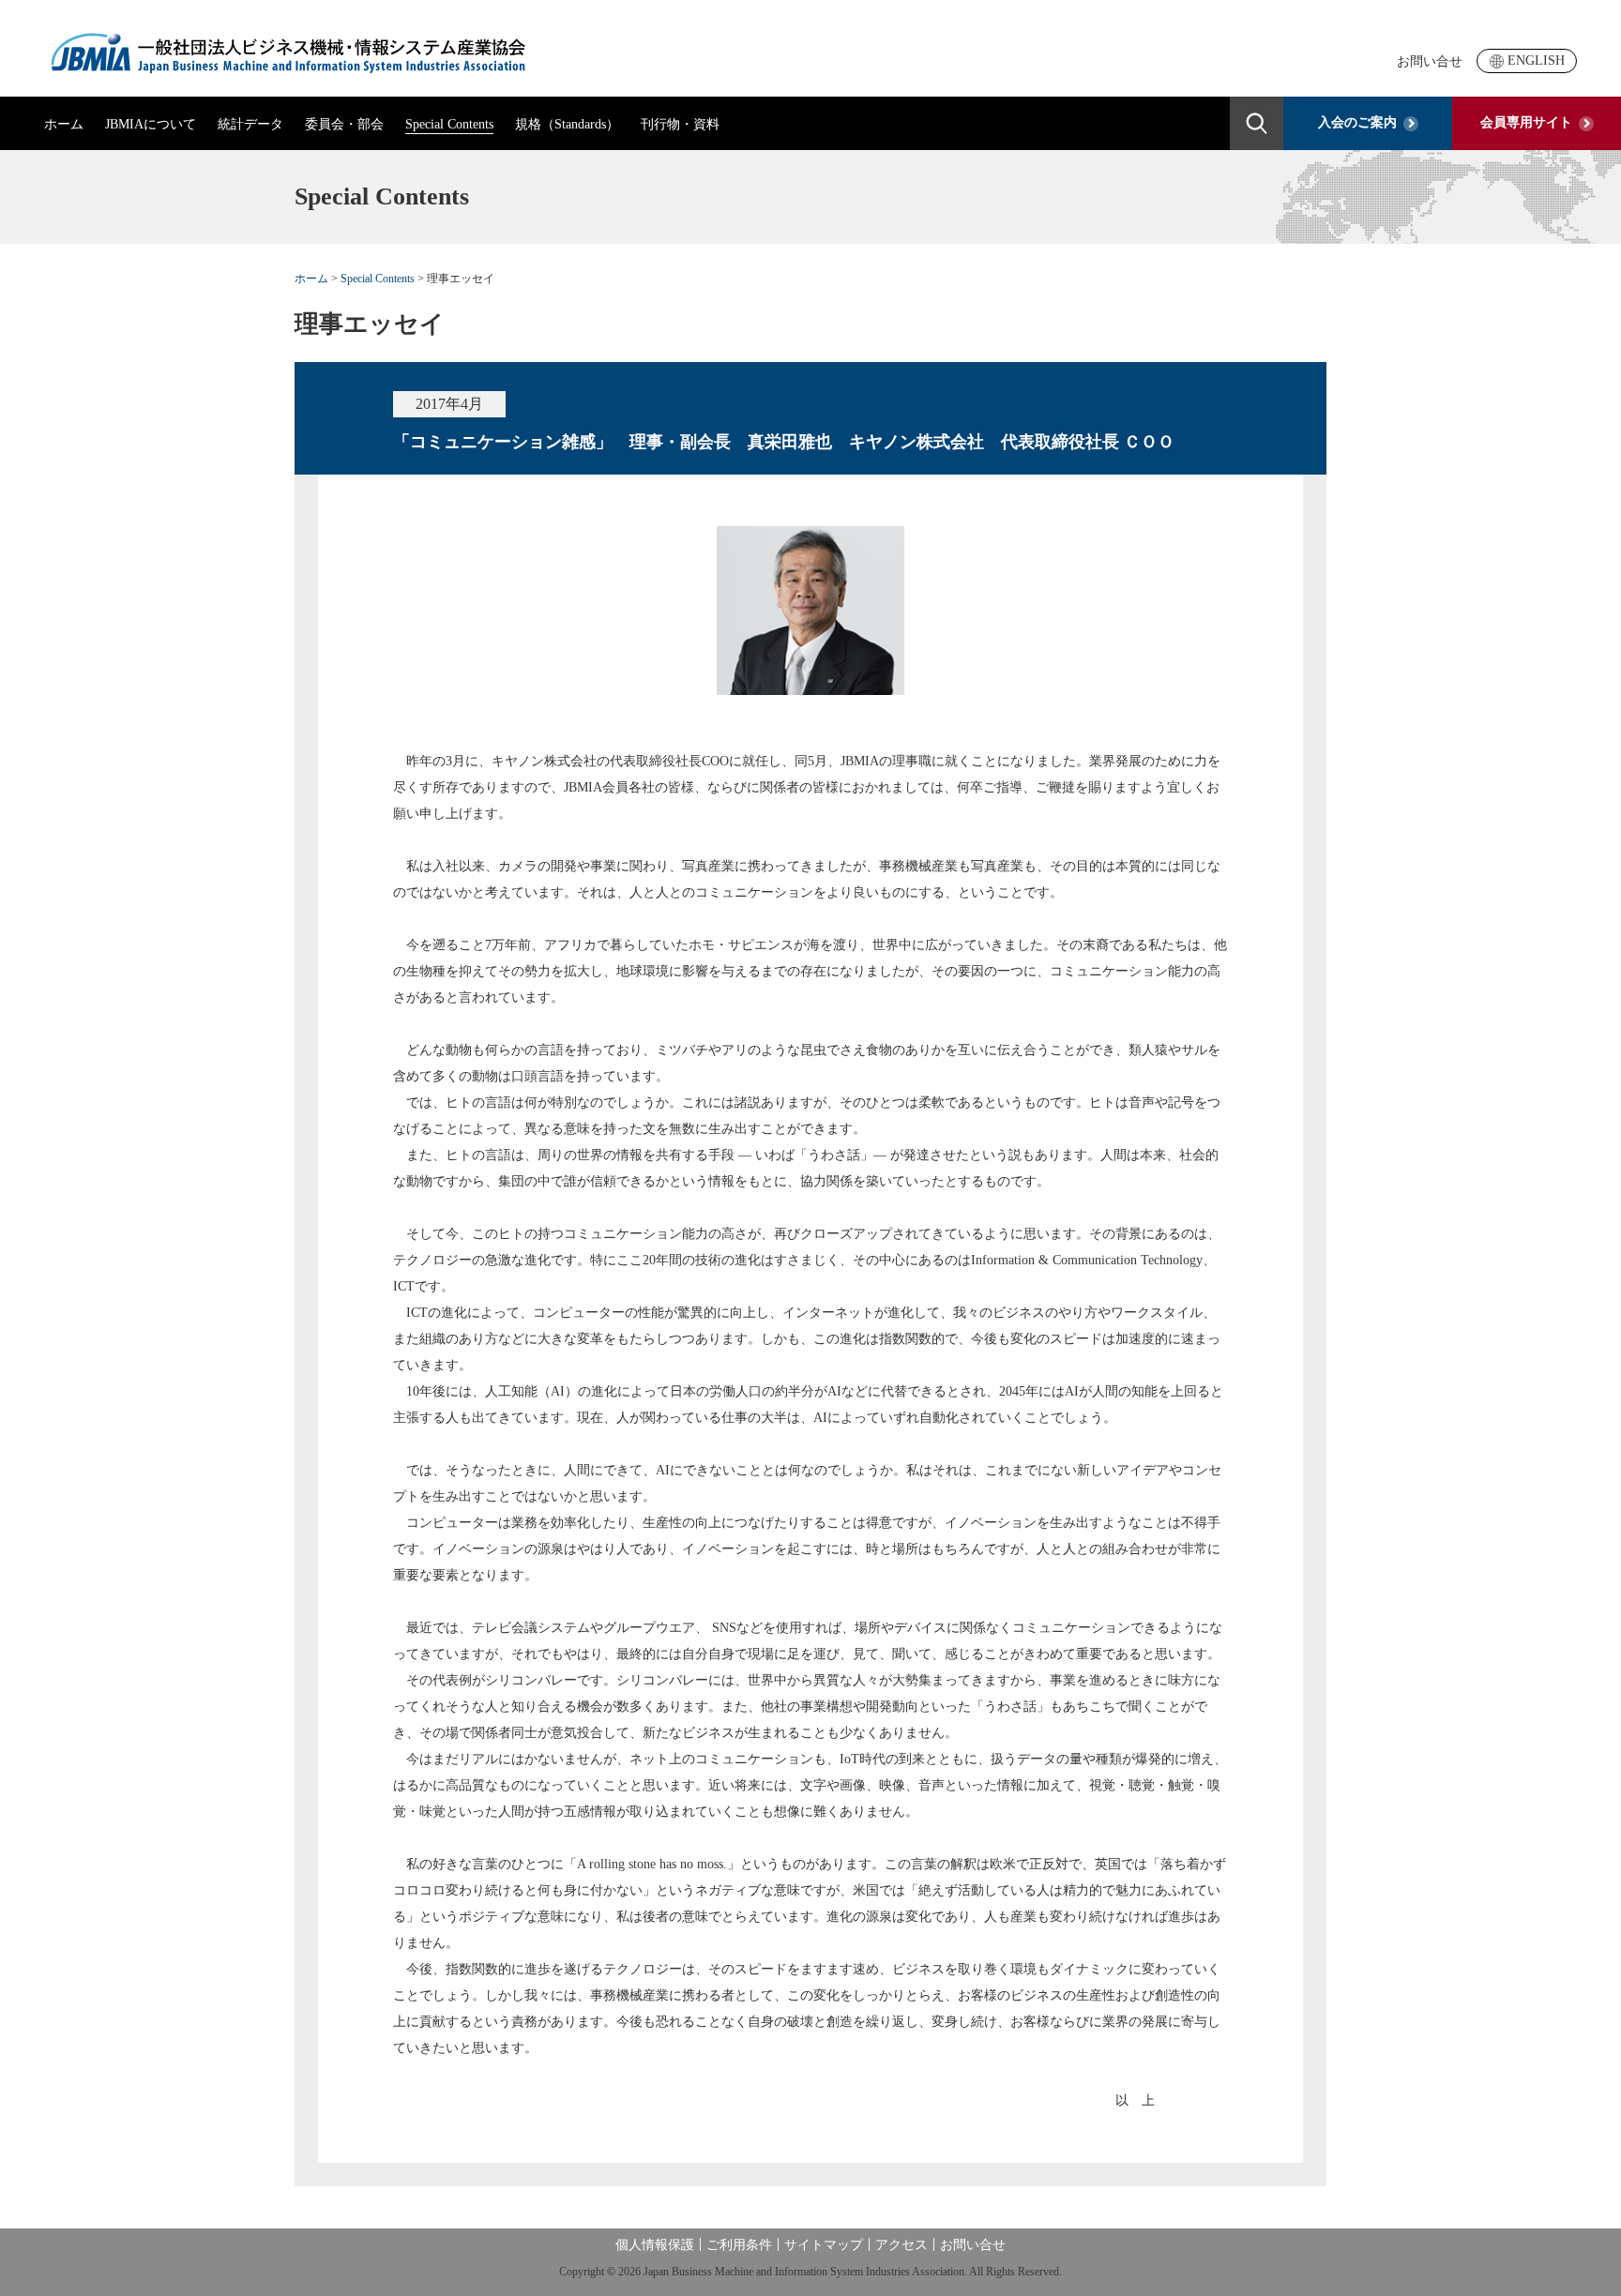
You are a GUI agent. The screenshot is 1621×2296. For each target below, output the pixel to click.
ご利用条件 (739, 2245)
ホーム (64, 124)
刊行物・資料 (680, 124)
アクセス (901, 2245)
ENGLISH (1536, 60)
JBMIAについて (151, 124)
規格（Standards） (567, 124)
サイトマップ (824, 2245)
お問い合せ (1430, 61)
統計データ (250, 124)
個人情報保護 (655, 2245)
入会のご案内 (1357, 122)
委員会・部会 (344, 124)
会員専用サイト (1526, 122)
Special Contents (449, 124)
